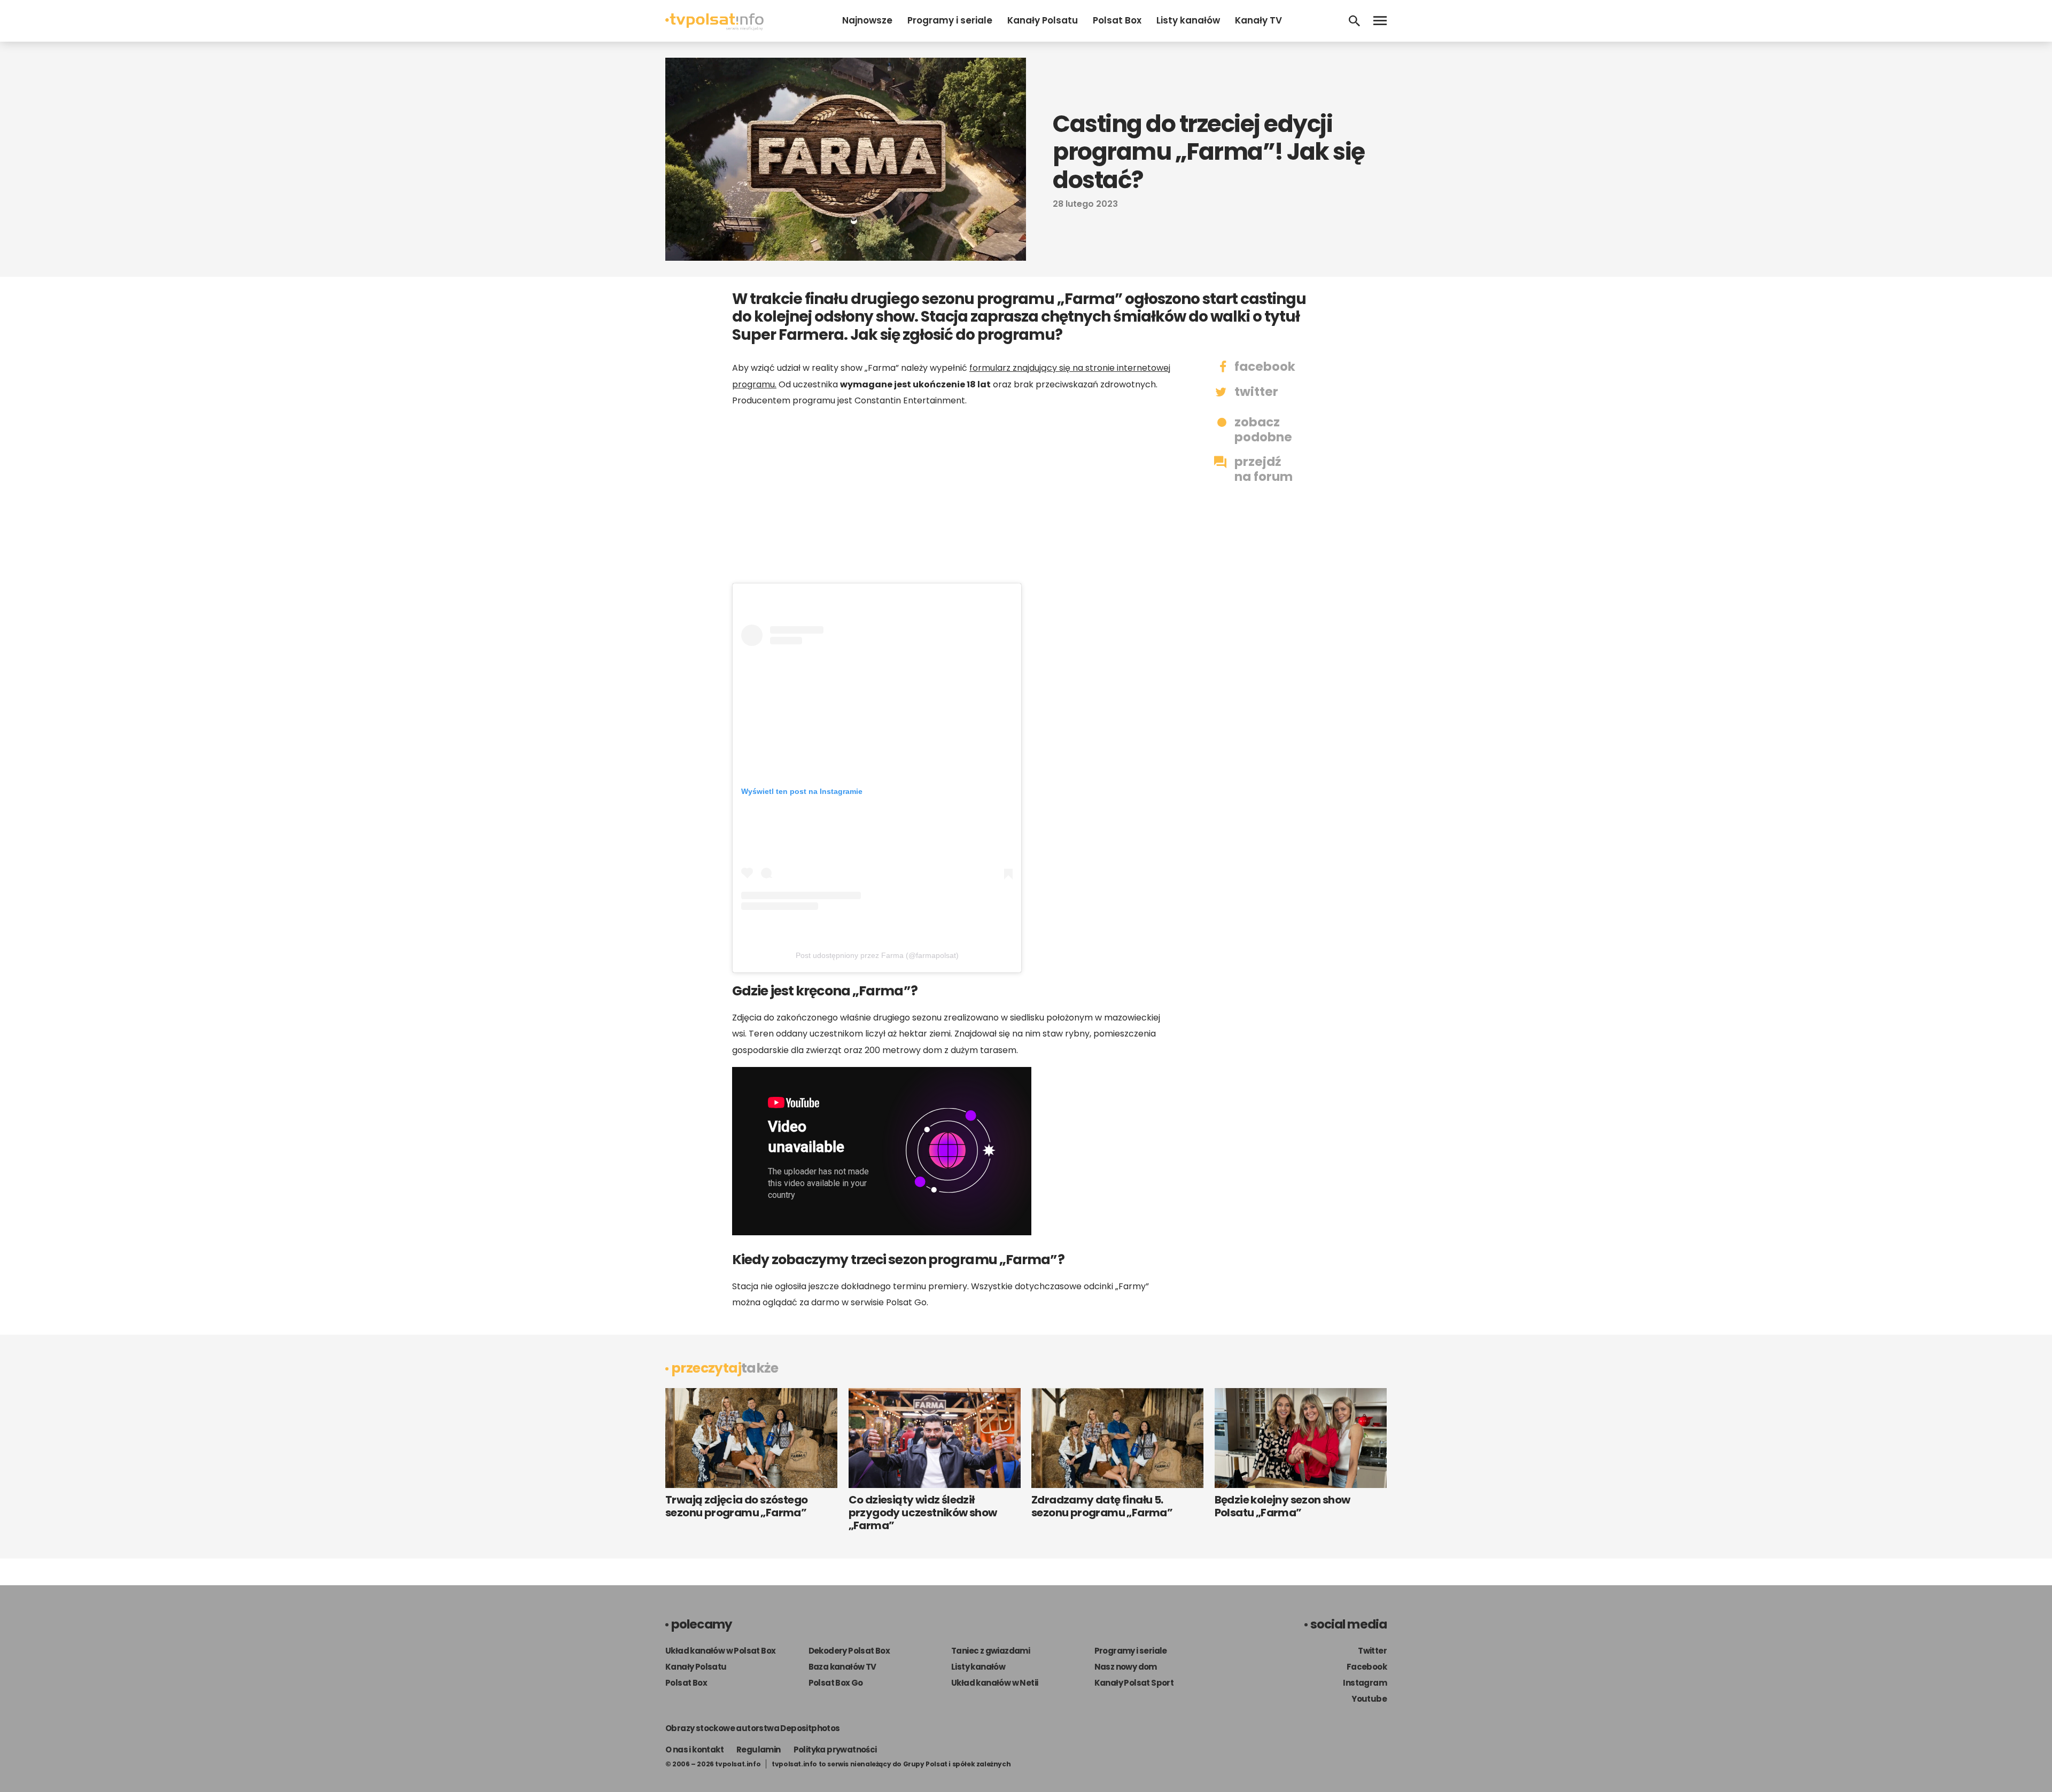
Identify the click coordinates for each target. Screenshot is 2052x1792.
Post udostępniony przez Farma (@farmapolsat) (877, 955)
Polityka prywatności (835, 1750)
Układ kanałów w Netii (994, 1683)
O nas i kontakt (694, 1750)
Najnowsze (867, 20)
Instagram (1365, 1683)
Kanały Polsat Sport (1134, 1683)
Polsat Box (1117, 20)
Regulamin (759, 1750)
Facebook (1367, 1667)
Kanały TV (1258, 20)
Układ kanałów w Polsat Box (720, 1651)
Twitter (1372, 1651)
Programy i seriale (950, 20)
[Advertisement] (951, 500)
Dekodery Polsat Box (849, 1651)
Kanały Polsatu (1043, 20)
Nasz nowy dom (1126, 1667)
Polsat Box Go (836, 1683)
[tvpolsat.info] (714, 28)
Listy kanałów (1188, 20)
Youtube (1369, 1699)
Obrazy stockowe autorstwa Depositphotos (753, 1728)
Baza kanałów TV (842, 1667)
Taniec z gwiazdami (990, 1651)
